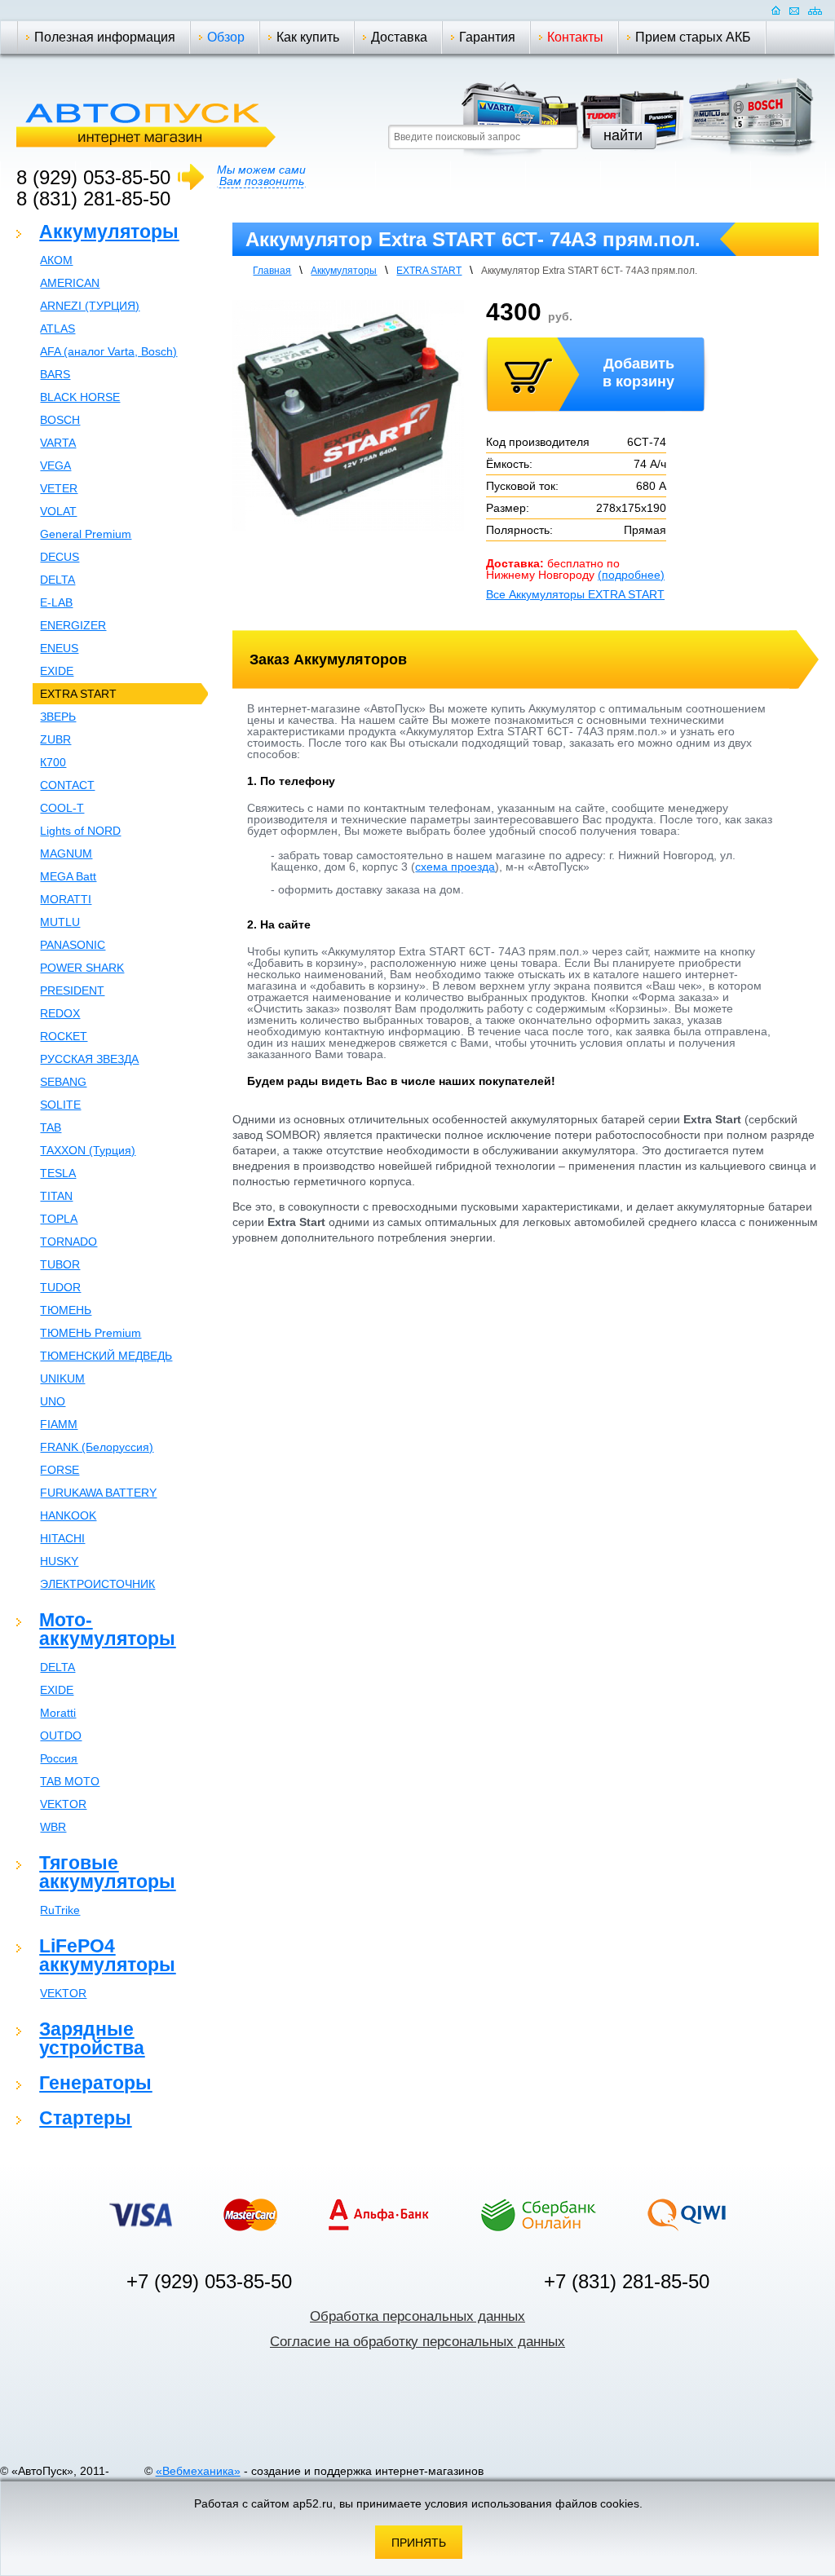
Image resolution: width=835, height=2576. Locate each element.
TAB (51, 1127)
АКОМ (56, 260)
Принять (419, 2543)
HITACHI (62, 1538)
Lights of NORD (80, 831)
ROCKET (64, 1036)
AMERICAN (70, 283)
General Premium (86, 534)
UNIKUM (62, 1378)
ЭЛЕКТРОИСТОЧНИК (97, 1584)
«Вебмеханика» (198, 2471)
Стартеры (85, 2118)
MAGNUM (66, 854)
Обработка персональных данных (417, 2316)
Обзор (226, 37)
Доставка (399, 37)
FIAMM (59, 1424)
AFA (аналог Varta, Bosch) (108, 351)
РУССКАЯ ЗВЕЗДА (89, 1059)
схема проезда (455, 867)
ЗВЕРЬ (58, 717)
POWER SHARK (82, 968)
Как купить (308, 37)
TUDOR (60, 1287)
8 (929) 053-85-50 (93, 177)
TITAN (56, 1196)
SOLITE (60, 1105)
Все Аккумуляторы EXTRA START (575, 594)
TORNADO (68, 1242)
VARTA (58, 443)
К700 (53, 762)
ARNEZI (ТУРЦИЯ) (90, 306)
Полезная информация (105, 37)
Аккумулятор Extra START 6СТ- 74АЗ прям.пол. (589, 271)
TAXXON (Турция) (88, 1150)
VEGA (55, 465)
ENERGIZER (73, 625)
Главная (272, 271)
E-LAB (56, 602)
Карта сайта (815, 10)
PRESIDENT (72, 990)
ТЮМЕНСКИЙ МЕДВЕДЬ (106, 1356)
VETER (59, 488)
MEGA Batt (68, 876)
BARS (55, 374)
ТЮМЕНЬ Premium (91, 1333)
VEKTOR (63, 1804)
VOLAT (58, 511)
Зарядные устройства (92, 2038)
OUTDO (61, 1736)
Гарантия (487, 37)
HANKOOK (68, 1515)
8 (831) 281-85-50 (93, 198)
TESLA (58, 1173)
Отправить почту (794, 10)
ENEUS (59, 648)
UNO (53, 1401)
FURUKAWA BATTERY (98, 1493)
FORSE (60, 1470)
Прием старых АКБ (693, 37)
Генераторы (95, 2083)
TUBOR (60, 1264)
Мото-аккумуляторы (107, 1629)
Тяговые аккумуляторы (107, 1872)
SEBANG (63, 1082)
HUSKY (59, 1561)
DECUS (60, 557)
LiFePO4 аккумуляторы (107, 1955)
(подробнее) (631, 575)
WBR (53, 1827)
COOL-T (62, 808)
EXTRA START (78, 694)
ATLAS (57, 329)
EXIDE (57, 671)
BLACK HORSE (80, 397)
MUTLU (60, 922)
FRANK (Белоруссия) (97, 1447)
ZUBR (55, 739)
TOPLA (59, 1219)
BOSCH (60, 420)
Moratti (58, 1713)
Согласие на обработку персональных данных (417, 2342)
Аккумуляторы (109, 232)
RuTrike (60, 1910)
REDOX (60, 1013)
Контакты (575, 37)
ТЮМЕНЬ (66, 1310)
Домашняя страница (776, 10)
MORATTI (66, 899)
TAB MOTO (70, 1781)
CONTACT (67, 785)
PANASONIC (73, 945)
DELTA (57, 580)
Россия (59, 1758)
